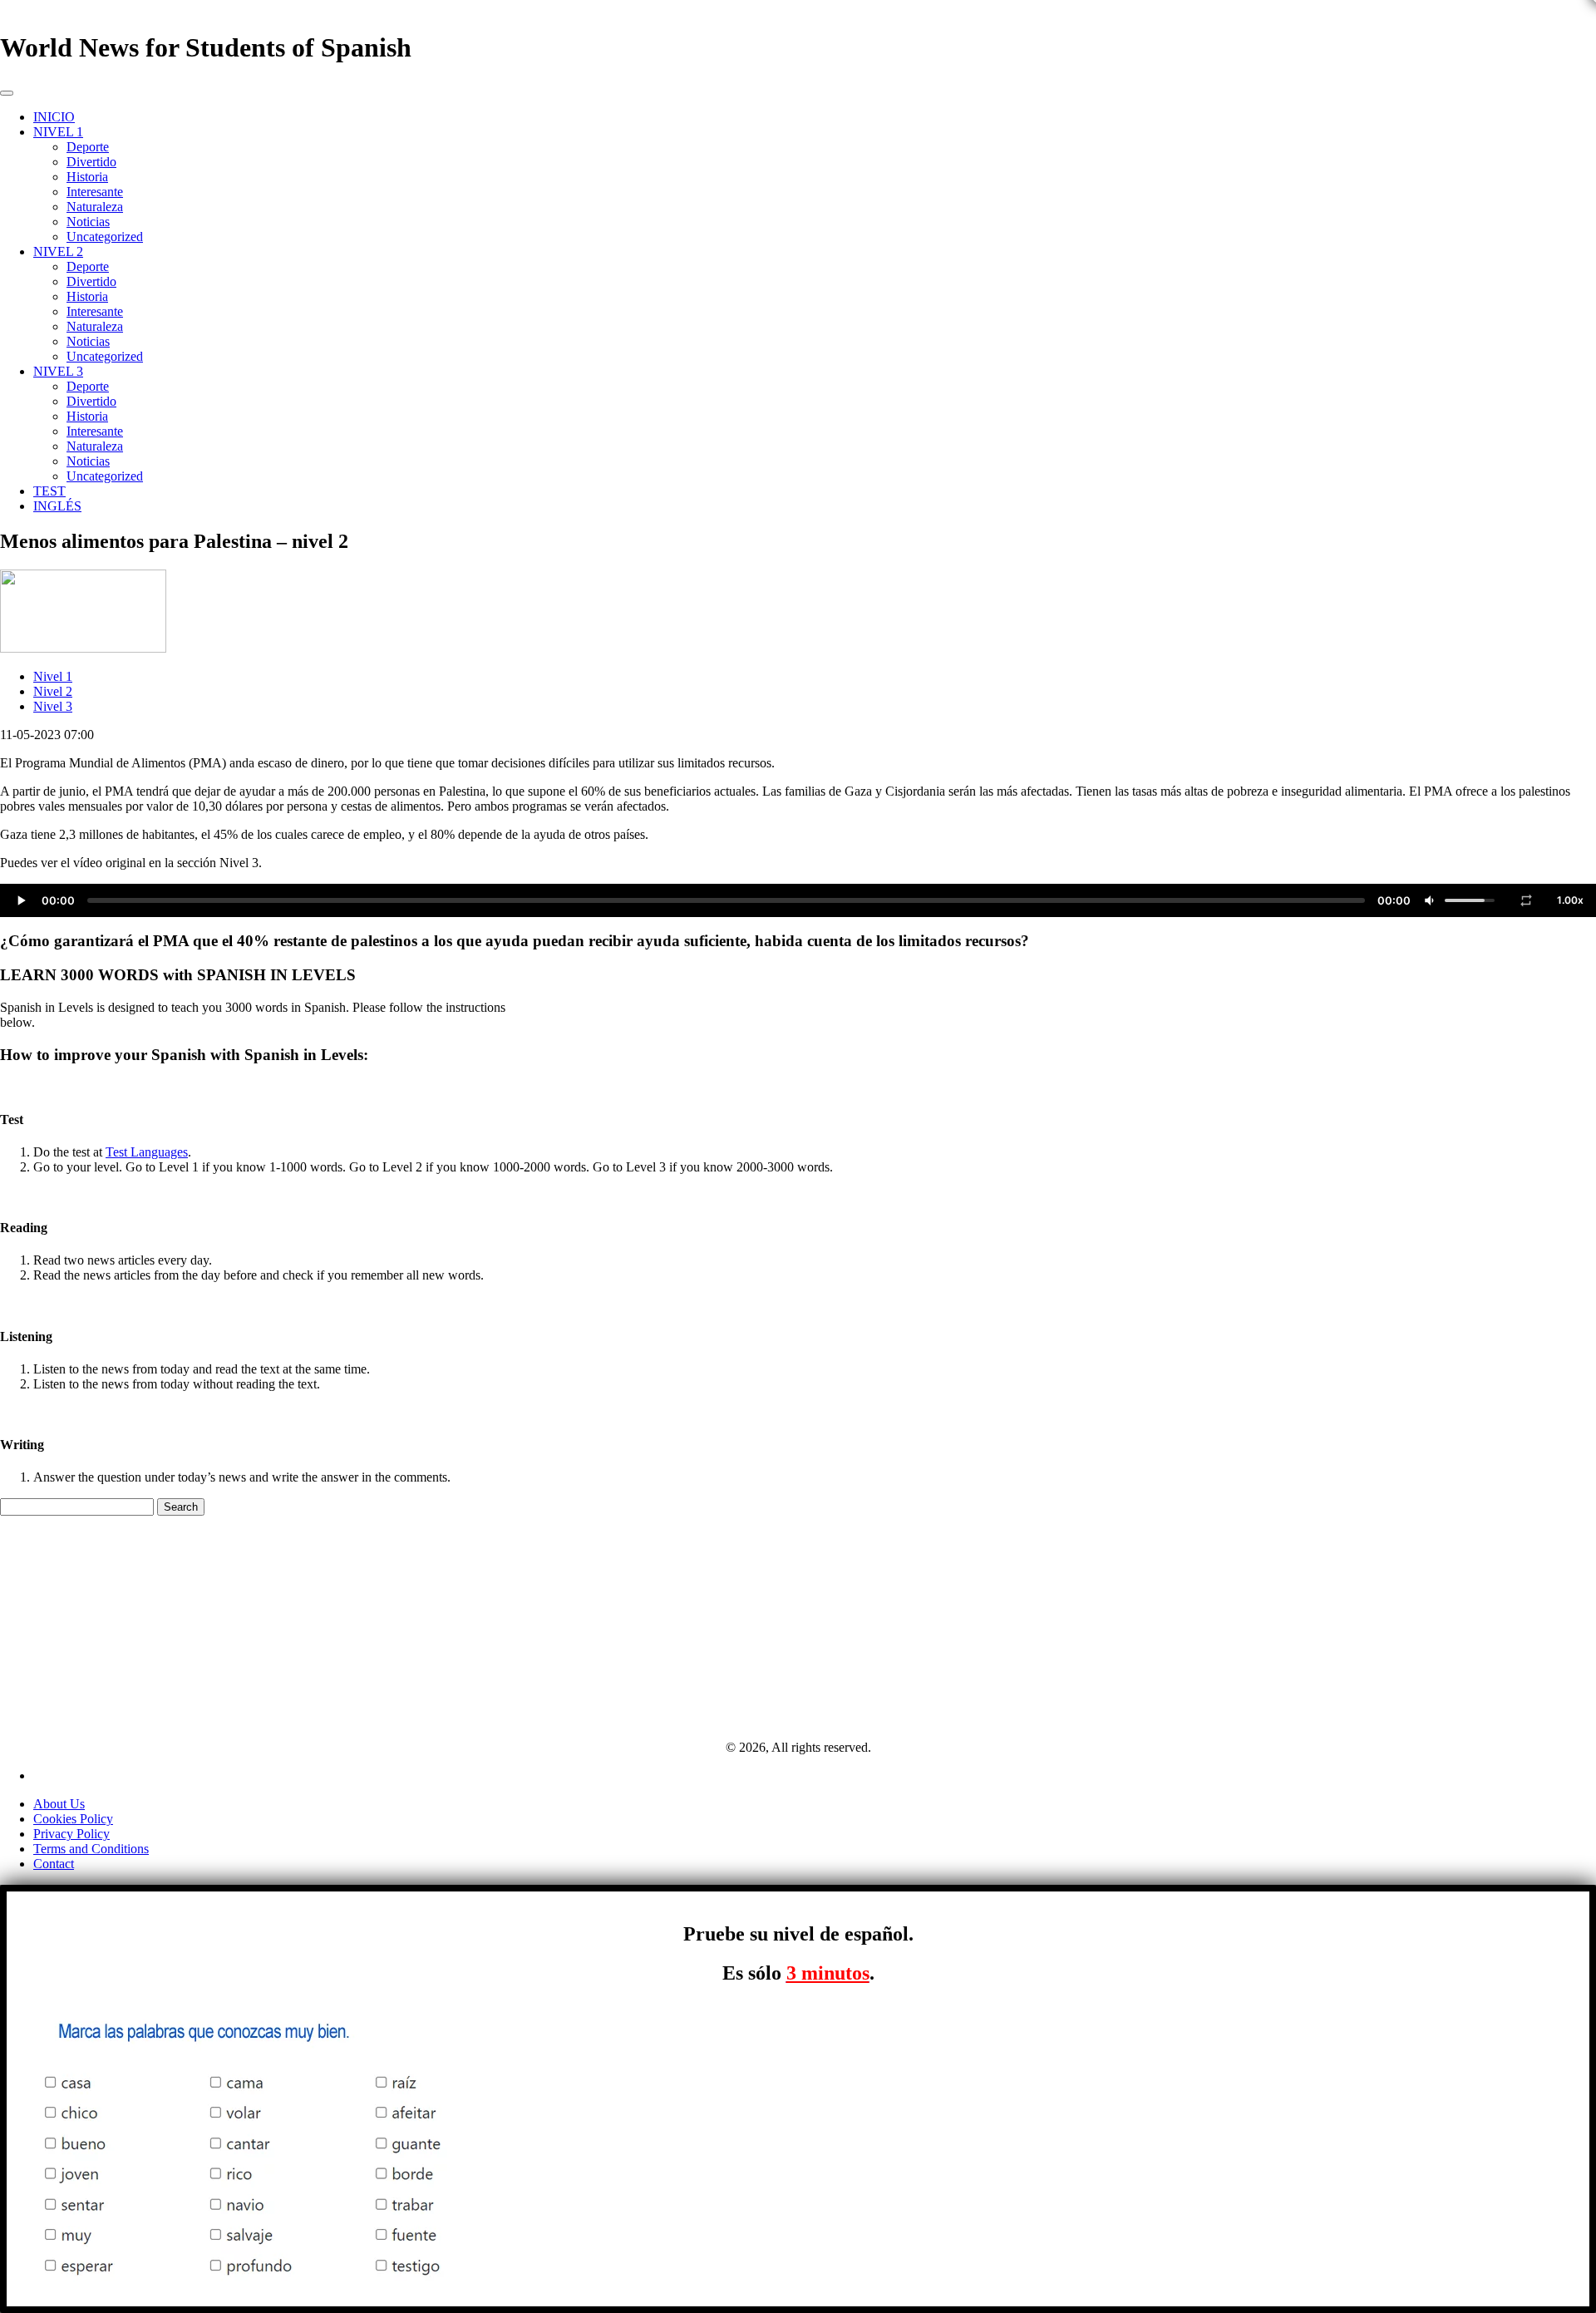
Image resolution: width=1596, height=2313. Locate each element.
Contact (54, 1864)
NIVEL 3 (58, 371)
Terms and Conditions (91, 1849)
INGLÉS (57, 506)
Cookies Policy (73, 1819)
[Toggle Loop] (1526, 900)
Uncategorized (105, 237)
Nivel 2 (53, 691)
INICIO (54, 117)
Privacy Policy (71, 1834)
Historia (87, 177)
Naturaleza (95, 207)
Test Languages (147, 1152)
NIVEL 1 (58, 132)
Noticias (88, 222)
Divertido (91, 162)
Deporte (88, 147)
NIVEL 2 (58, 252)
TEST (49, 491)
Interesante (95, 192)
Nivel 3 (53, 706)
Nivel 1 (53, 676)
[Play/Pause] (21, 900)
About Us (59, 1804)
